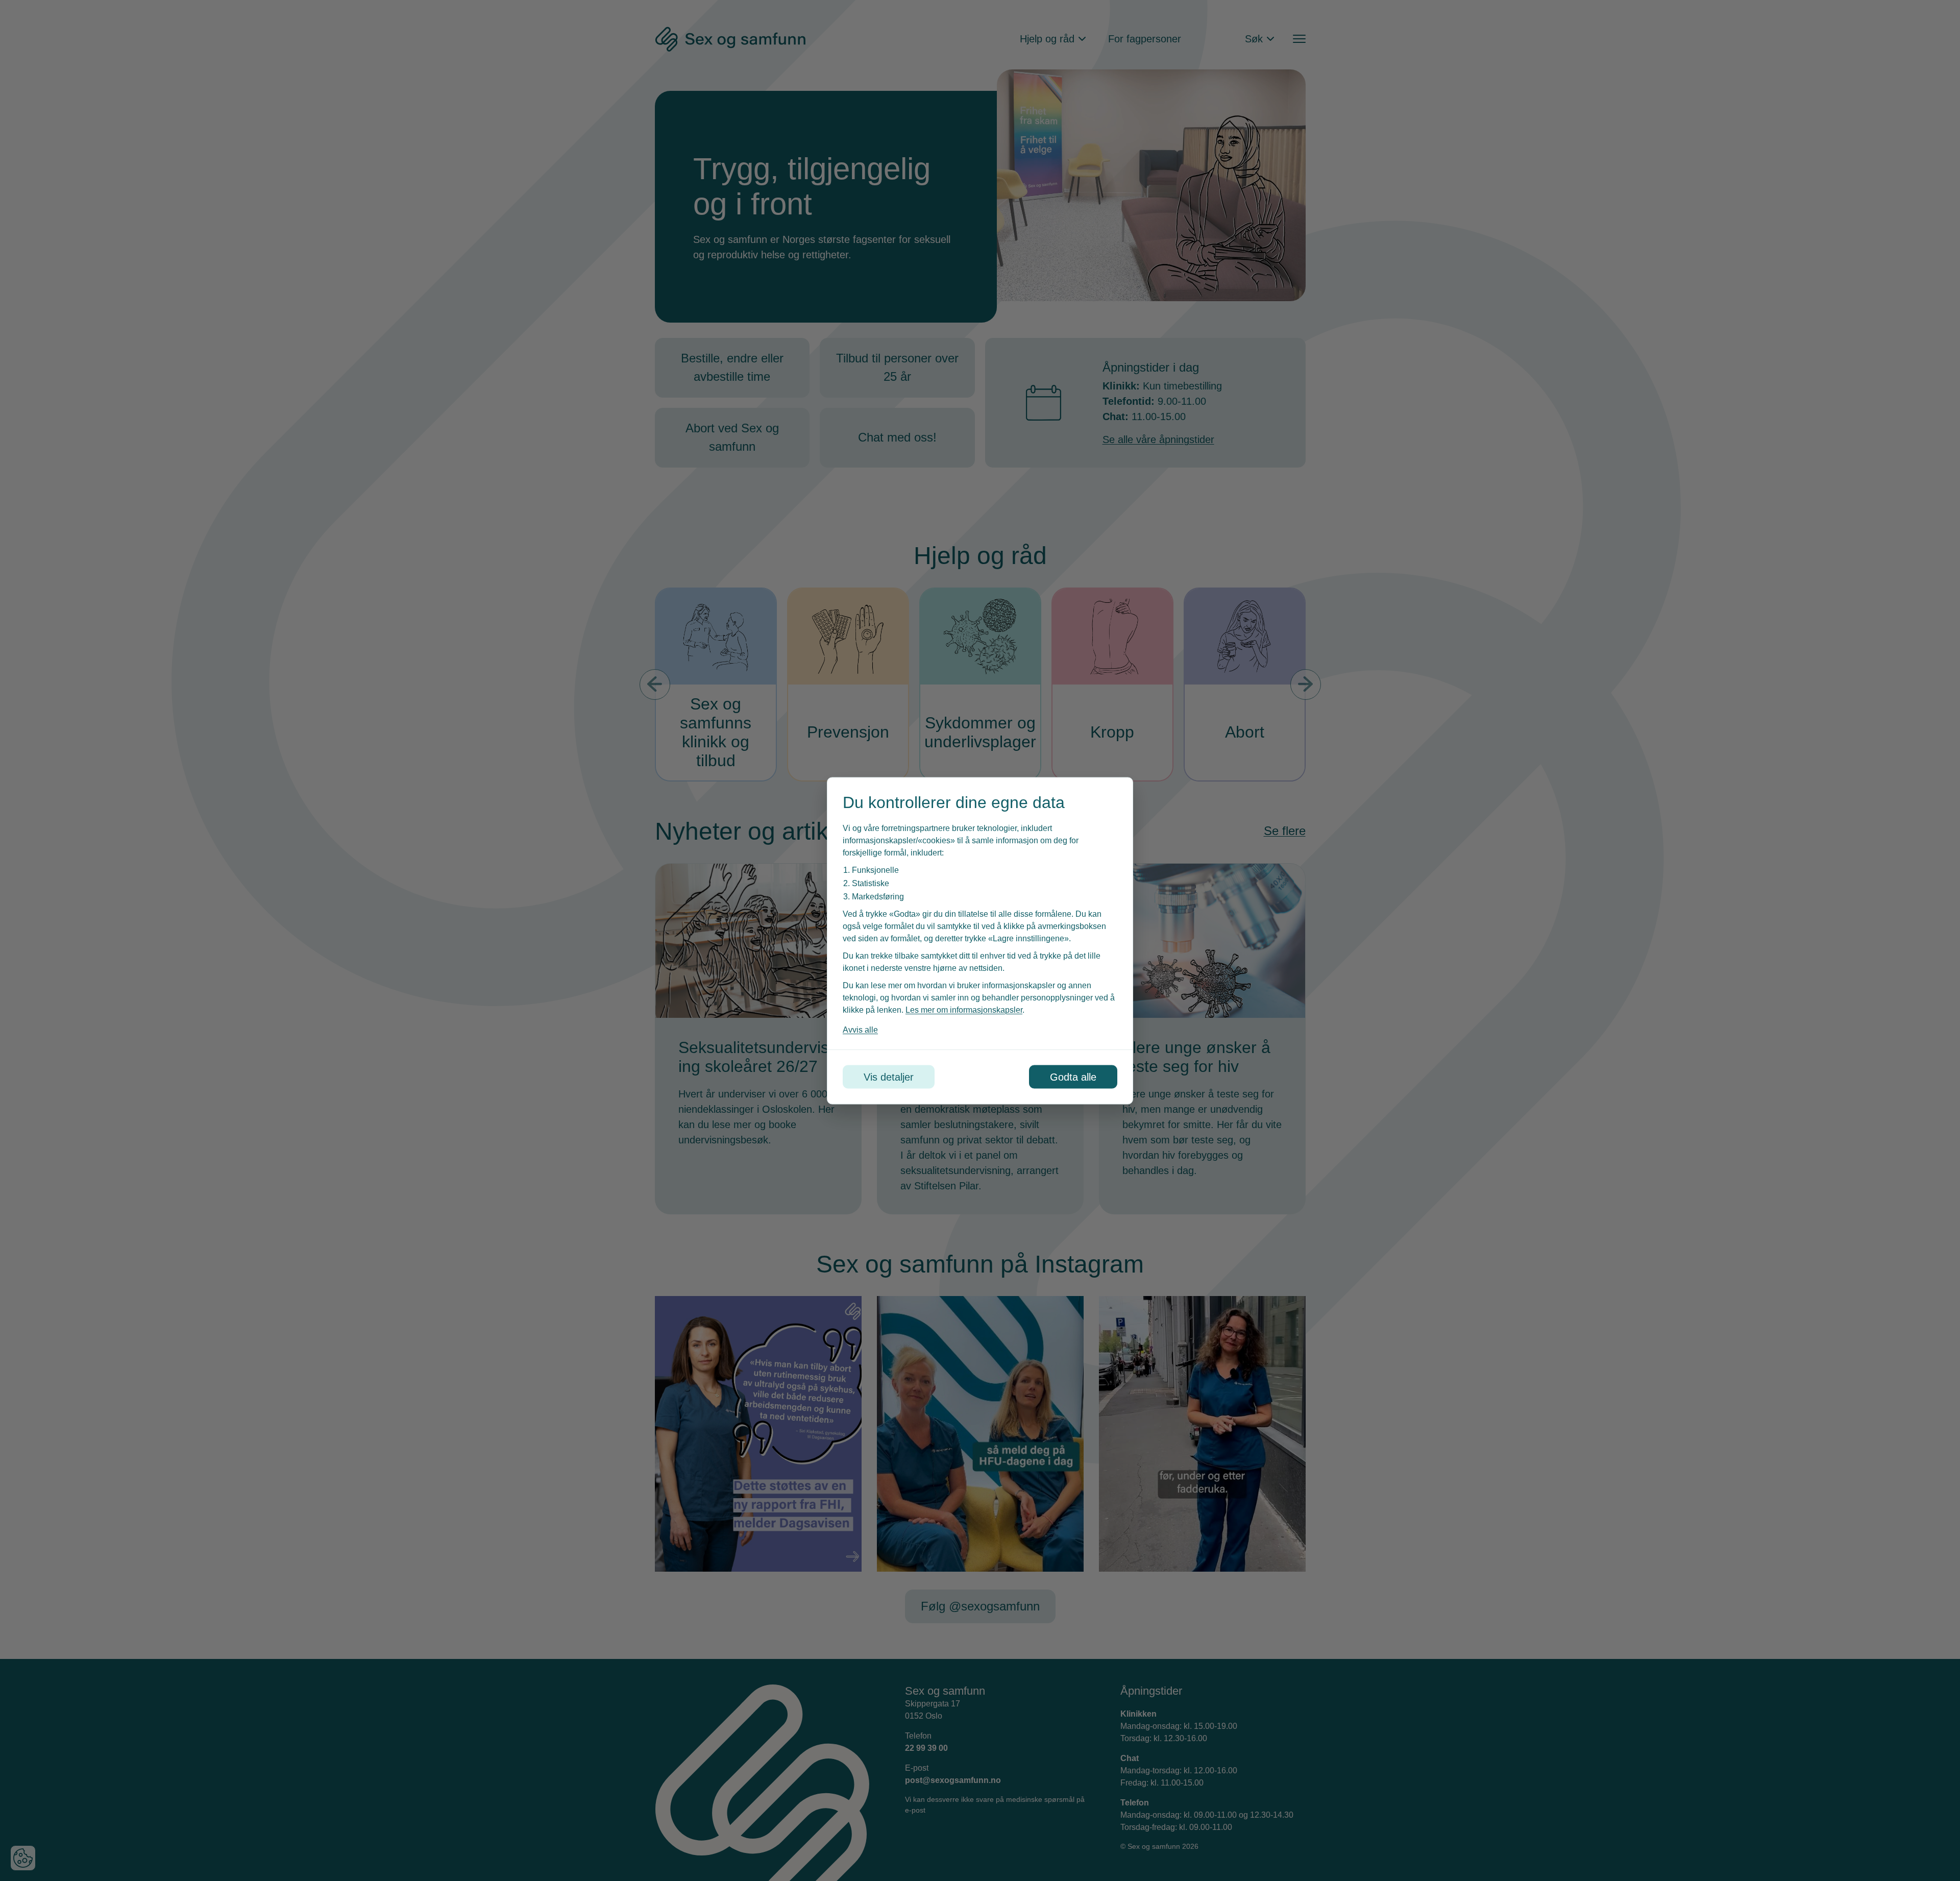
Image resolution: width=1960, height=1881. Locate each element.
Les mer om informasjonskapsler (964, 1009)
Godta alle (1073, 1077)
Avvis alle (860, 1029)
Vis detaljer (889, 1077)
